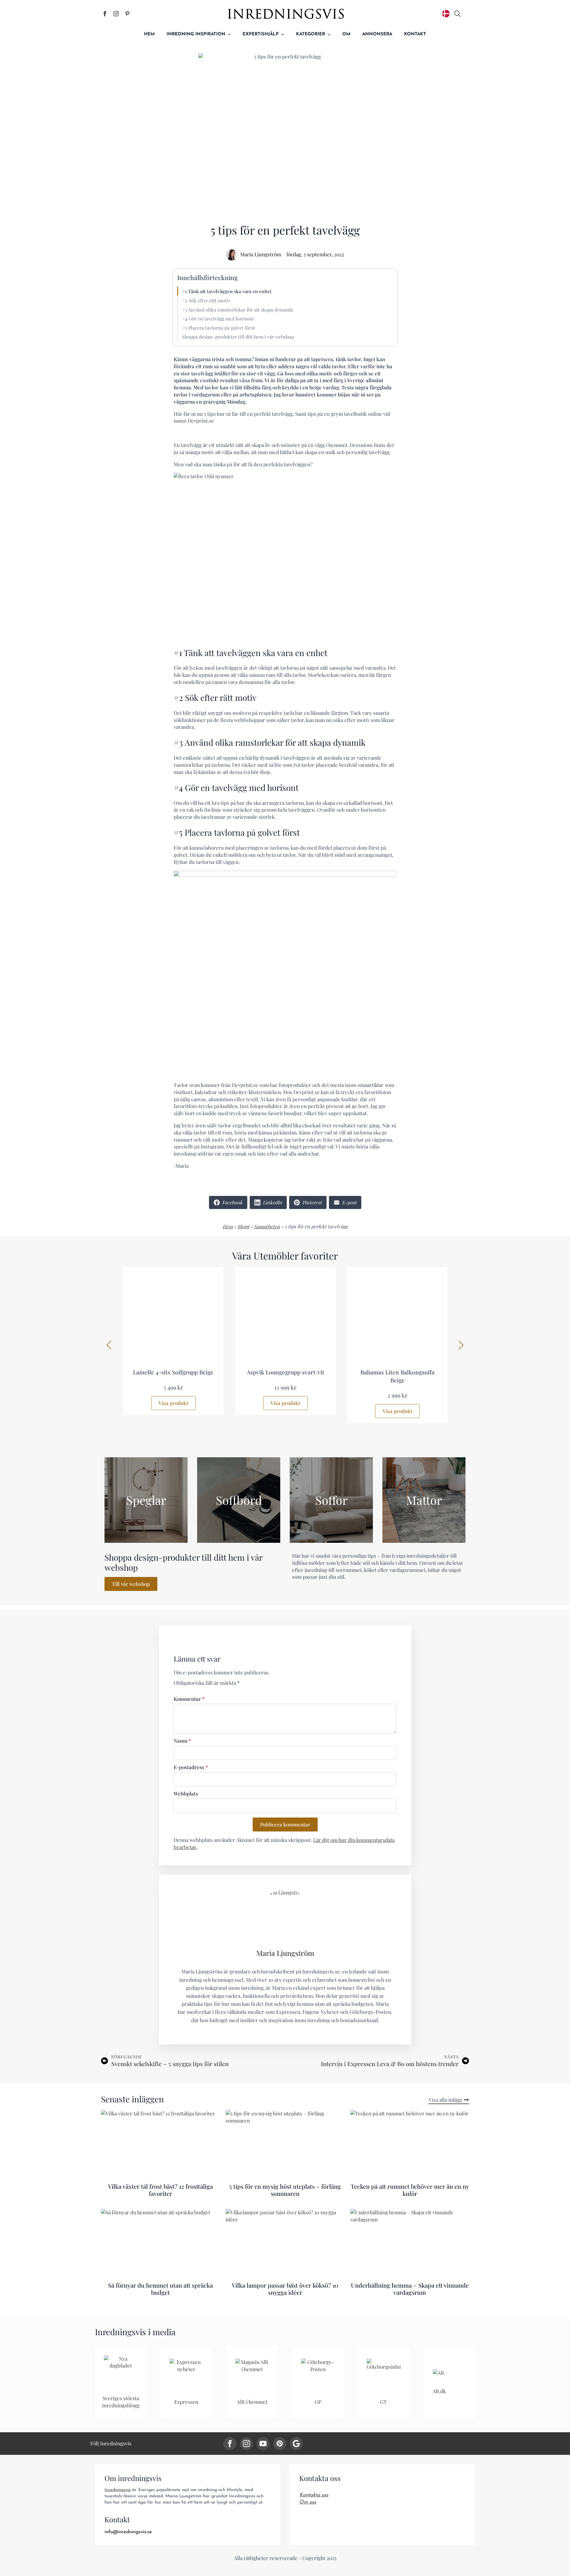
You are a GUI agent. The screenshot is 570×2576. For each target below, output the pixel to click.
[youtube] (263, 2444)
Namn (182, 1741)
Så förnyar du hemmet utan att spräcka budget (160, 2289)
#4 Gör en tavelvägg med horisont (218, 319)
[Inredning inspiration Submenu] (231, 34)
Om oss (308, 2502)
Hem (149, 34)
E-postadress (191, 1767)
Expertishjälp (261, 34)
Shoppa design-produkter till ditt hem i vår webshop (238, 337)
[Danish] (446, 14)
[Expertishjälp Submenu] (284, 34)
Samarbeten (267, 1226)
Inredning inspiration (196, 34)
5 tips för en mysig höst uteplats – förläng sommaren (285, 2190)
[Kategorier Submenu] (331, 34)
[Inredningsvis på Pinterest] (127, 14)
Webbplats (186, 1794)
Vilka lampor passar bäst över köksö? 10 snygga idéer (285, 2289)
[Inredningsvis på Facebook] (105, 14)
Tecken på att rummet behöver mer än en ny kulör (410, 2190)
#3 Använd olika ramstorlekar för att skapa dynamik (237, 310)
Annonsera (377, 34)
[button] (109, 1345)
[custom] (280, 2444)
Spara (216, 59)
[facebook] (230, 2444)
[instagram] (246, 2444)
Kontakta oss (314, 2495)
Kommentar (189, 1699)
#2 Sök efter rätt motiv (206, 300)
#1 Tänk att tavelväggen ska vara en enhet (227, 291)
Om (346, 34)
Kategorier (311, 34)
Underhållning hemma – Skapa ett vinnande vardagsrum (410, 2289)
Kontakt (415, 34)
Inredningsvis (118, 2490)
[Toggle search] (457, 14)
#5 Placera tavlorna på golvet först (218, 328)
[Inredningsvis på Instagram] (116, 14)
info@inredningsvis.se (128, 2532)
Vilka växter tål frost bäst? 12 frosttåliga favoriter (160, 2190)
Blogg (243, 1226)
